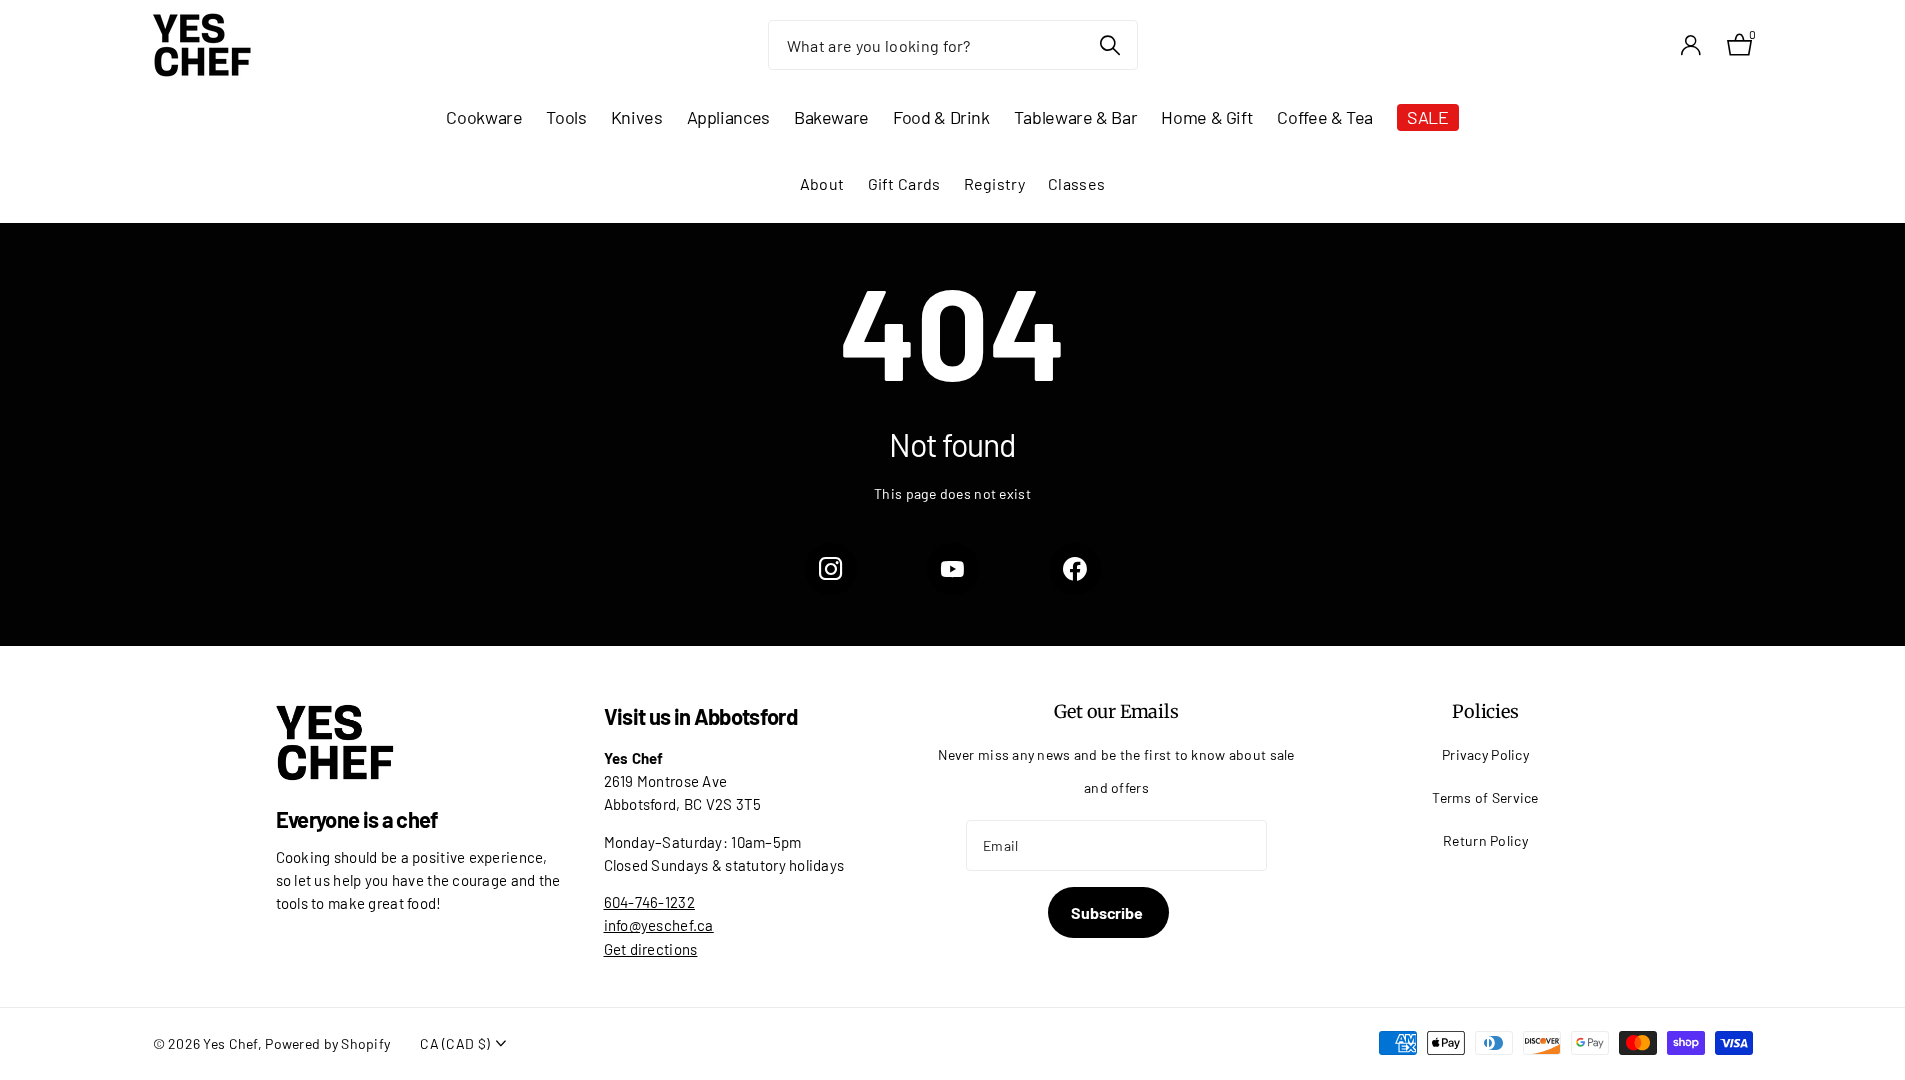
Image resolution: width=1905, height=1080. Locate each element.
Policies (1485, 711)
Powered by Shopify (327, 1043)
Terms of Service (1485, 797)
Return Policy (1485, 840)
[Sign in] (1691, 45)
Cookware (484, 117)
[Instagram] (831, 569)
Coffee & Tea (1325, 117)
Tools (566, 117)
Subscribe (1108, 912)
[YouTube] (953, 569)
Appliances (728, 117)
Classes (1076, 183)
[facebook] (1075, 569)
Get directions (651, 949)
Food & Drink (941, 117)
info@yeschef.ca (659, 925)
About (822, 183)
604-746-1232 (649, 902)
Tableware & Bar (1076, 117)
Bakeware (831, 117)
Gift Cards (904, 183)
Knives (637, 117)
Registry (994, 183)
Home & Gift (1207, 117)
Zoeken (1110, 45)
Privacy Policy (1485, 754)
